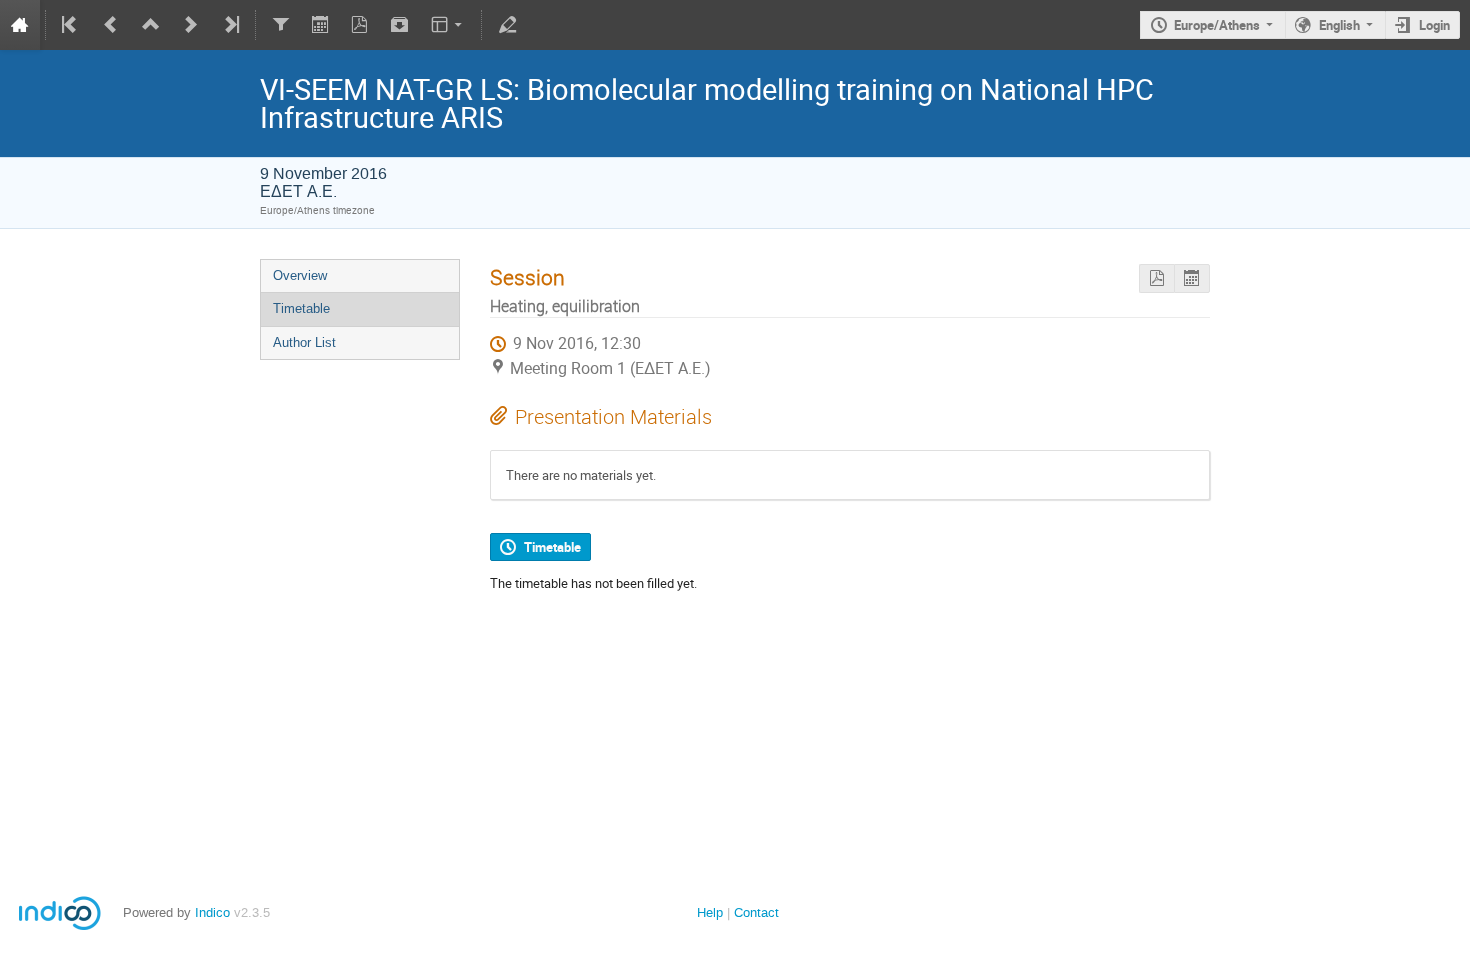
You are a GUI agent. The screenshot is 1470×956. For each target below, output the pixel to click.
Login (1434, 25)
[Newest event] (230, 25)
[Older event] (111, 25)
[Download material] (400, 25)
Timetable (301, 308)
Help (710, 912)
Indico (212, 912)
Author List (304, 342)
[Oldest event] (71, 25)
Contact (756, 912)
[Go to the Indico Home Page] (20, 25)
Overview (300, 275)
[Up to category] (151, 25)
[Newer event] (191, 25)
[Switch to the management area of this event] (507, 25)
